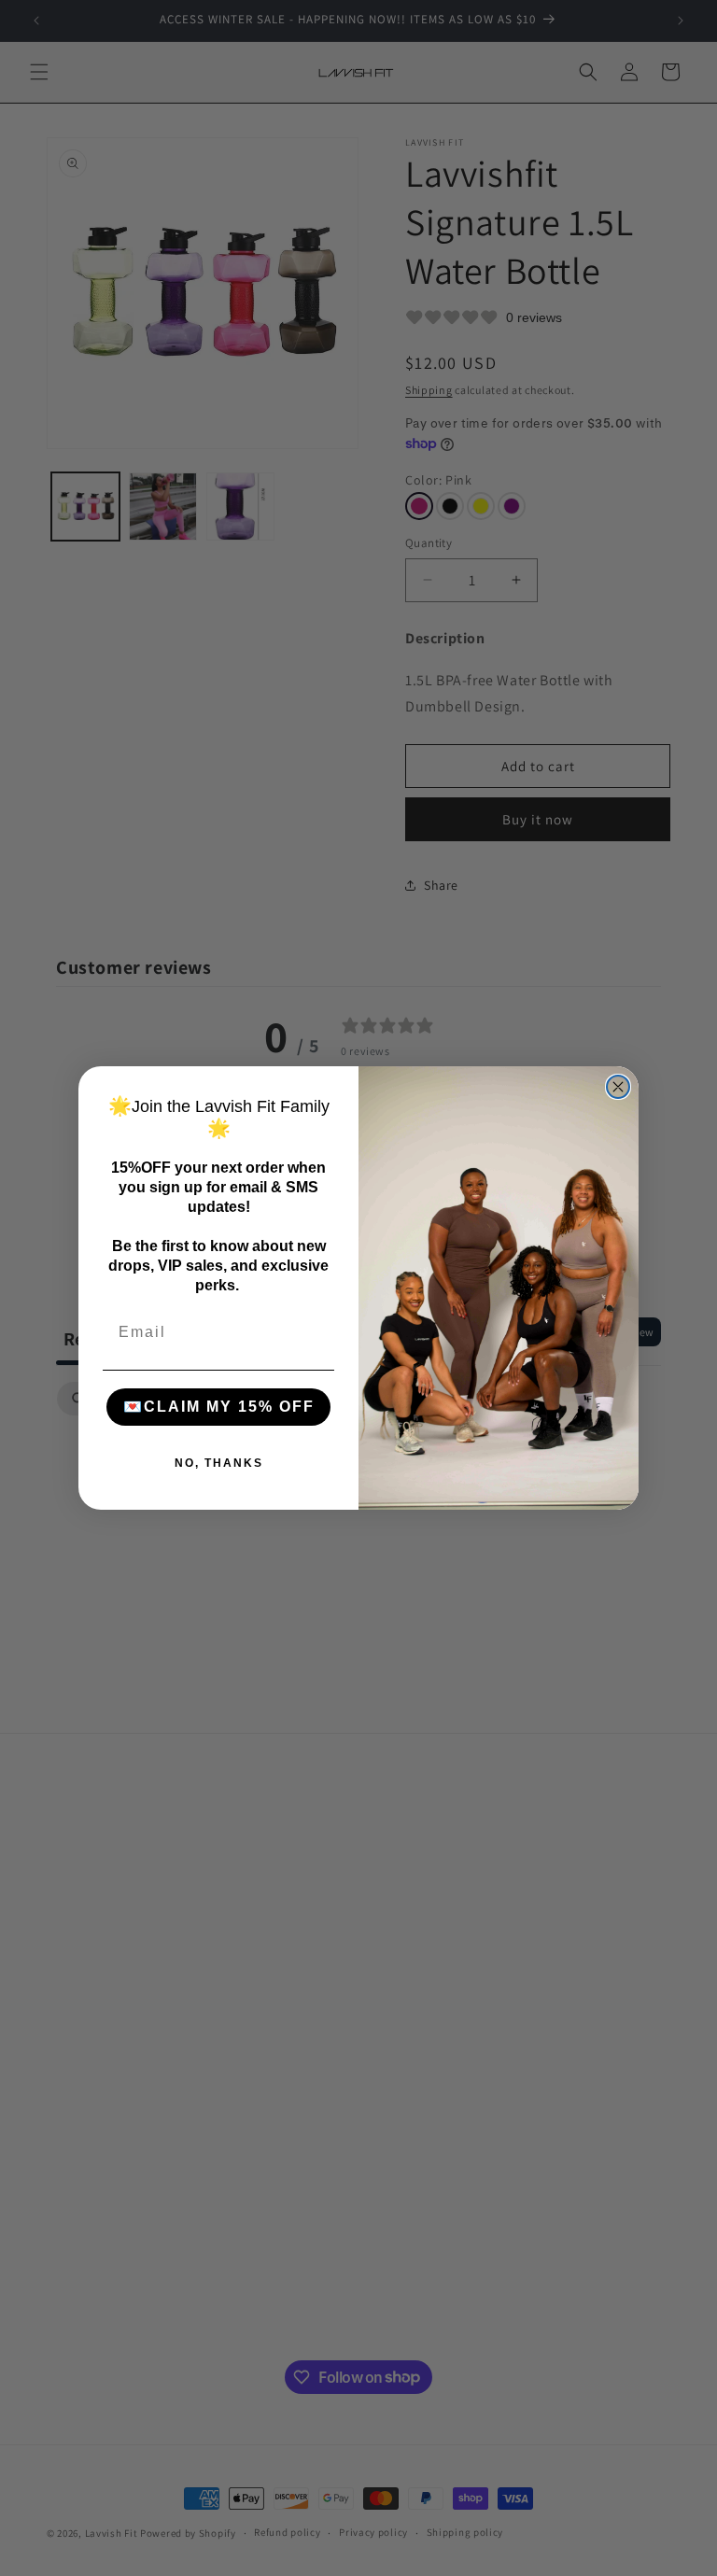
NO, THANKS (219, 1463)
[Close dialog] (618, 1087)
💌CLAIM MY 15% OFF (219, 1407)
